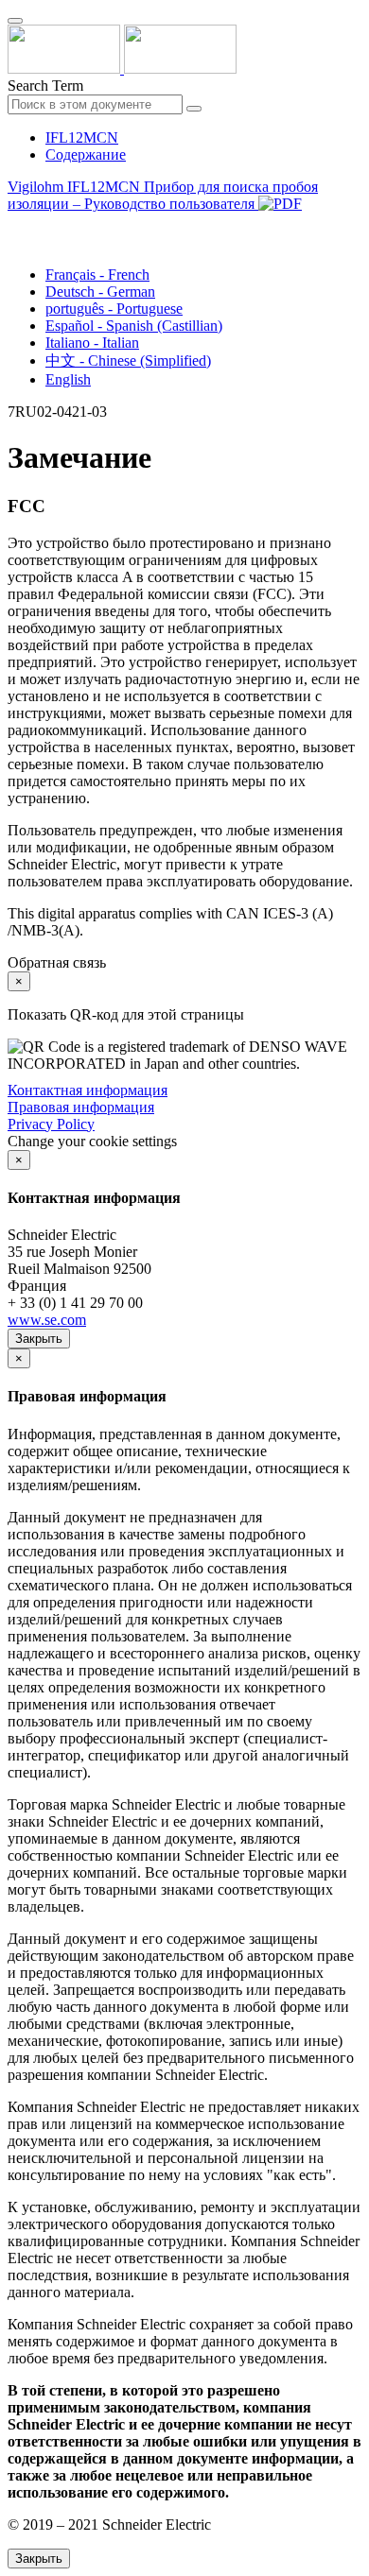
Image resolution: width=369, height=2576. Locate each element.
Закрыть (39, 1339)
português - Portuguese (114, 309)
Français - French (97, 275)
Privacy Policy (51, 1124)
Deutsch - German (100, 292)
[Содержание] (15, 225)
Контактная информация (88, 1090)
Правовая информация (81, 1107)
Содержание (86, 155)
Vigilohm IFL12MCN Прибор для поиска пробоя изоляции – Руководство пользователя (163, 195)
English (68, 379)
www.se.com (47, 1320)
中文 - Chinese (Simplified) (128, 361)
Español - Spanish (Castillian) (134, 326)
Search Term (45, 86)
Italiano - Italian (92, 343)
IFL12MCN (82, 137)
